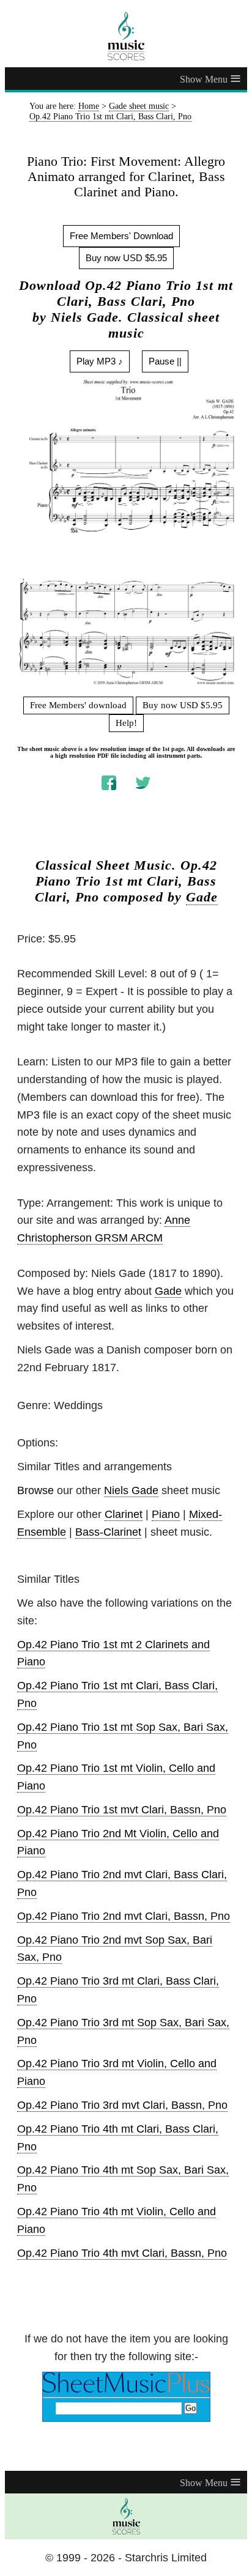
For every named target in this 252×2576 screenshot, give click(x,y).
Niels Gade (131, 1490)
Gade (202, 897)
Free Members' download (78, 705)
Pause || (165, 361)
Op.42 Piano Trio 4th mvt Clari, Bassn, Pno (122, 2253)
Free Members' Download (121, 236)
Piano (166, 1514)
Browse (35, 1490)
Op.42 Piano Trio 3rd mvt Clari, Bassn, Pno (122, 2105)
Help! (126, 723)
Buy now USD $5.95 (126, 258)
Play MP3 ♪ (100, 361)
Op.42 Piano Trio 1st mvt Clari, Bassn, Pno (122, 1810)
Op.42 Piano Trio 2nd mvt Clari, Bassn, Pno (124, 1916)
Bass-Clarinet (108, 1532)
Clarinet (124, 1514)
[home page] (126, 36)
